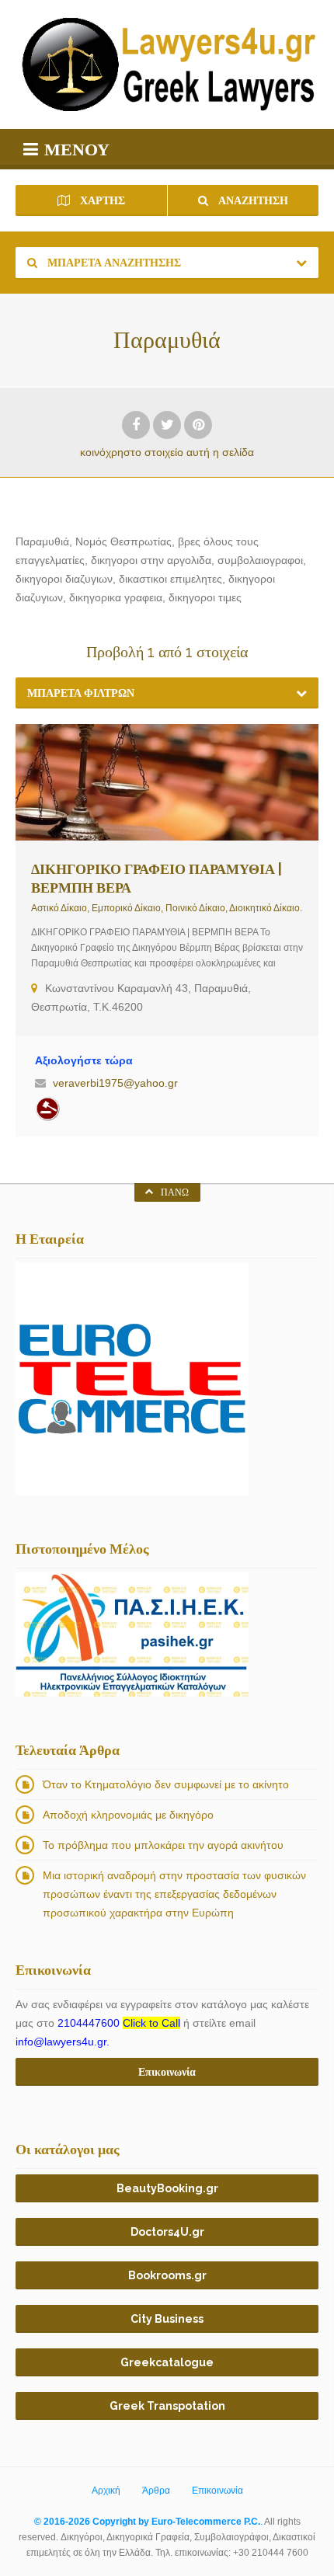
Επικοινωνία (217, 2491)
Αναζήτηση (252, 200)
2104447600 (119, 2023)
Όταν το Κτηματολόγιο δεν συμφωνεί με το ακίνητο (166, 1784)
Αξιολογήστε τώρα (84, 1060)
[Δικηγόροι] (47, 1109)
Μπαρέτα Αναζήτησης (113, 263)
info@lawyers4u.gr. (63, 2042)
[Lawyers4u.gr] (167, 64)
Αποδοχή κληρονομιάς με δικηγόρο (128, 1815)
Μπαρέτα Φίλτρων (81, 693)
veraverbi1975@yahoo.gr (115, 1083)
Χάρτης (101, 200)
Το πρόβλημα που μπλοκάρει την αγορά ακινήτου (163, 1845)
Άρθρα (156, 2491)
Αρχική (106, 2491)
